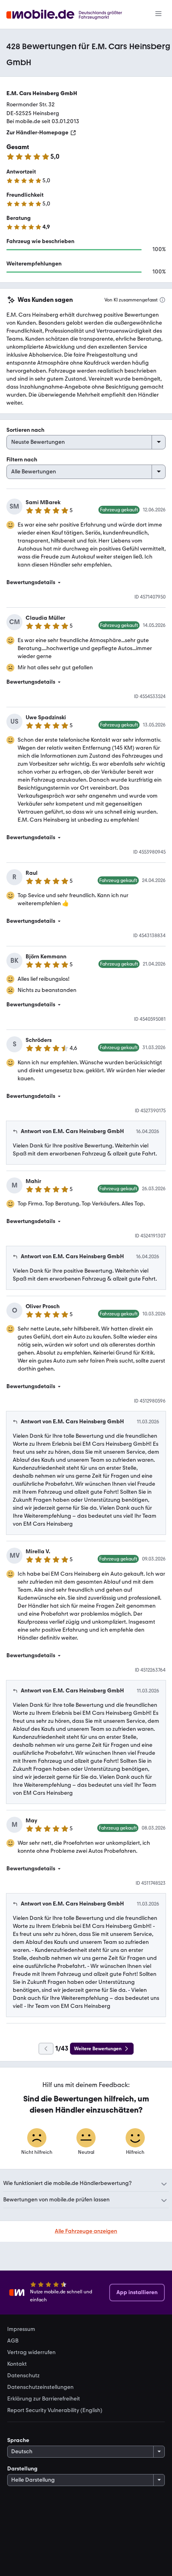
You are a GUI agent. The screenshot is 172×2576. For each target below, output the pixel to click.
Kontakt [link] (17, 2364)
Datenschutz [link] (23, 2376)
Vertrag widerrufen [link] (31, 2353)
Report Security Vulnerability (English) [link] (55, 2410)
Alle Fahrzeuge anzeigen (86, 2231)
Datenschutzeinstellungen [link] (40, 2387)
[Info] (162, 300)
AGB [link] (13, 2341)
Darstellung (22, 2469)
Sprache (18, 2440)
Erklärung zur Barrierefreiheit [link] (44, 2399)
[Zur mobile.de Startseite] (71, 15)
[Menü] (158, 14)
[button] (86, 583)
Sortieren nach (25, 430)
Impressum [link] (21, 2329)
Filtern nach (22, 460)
